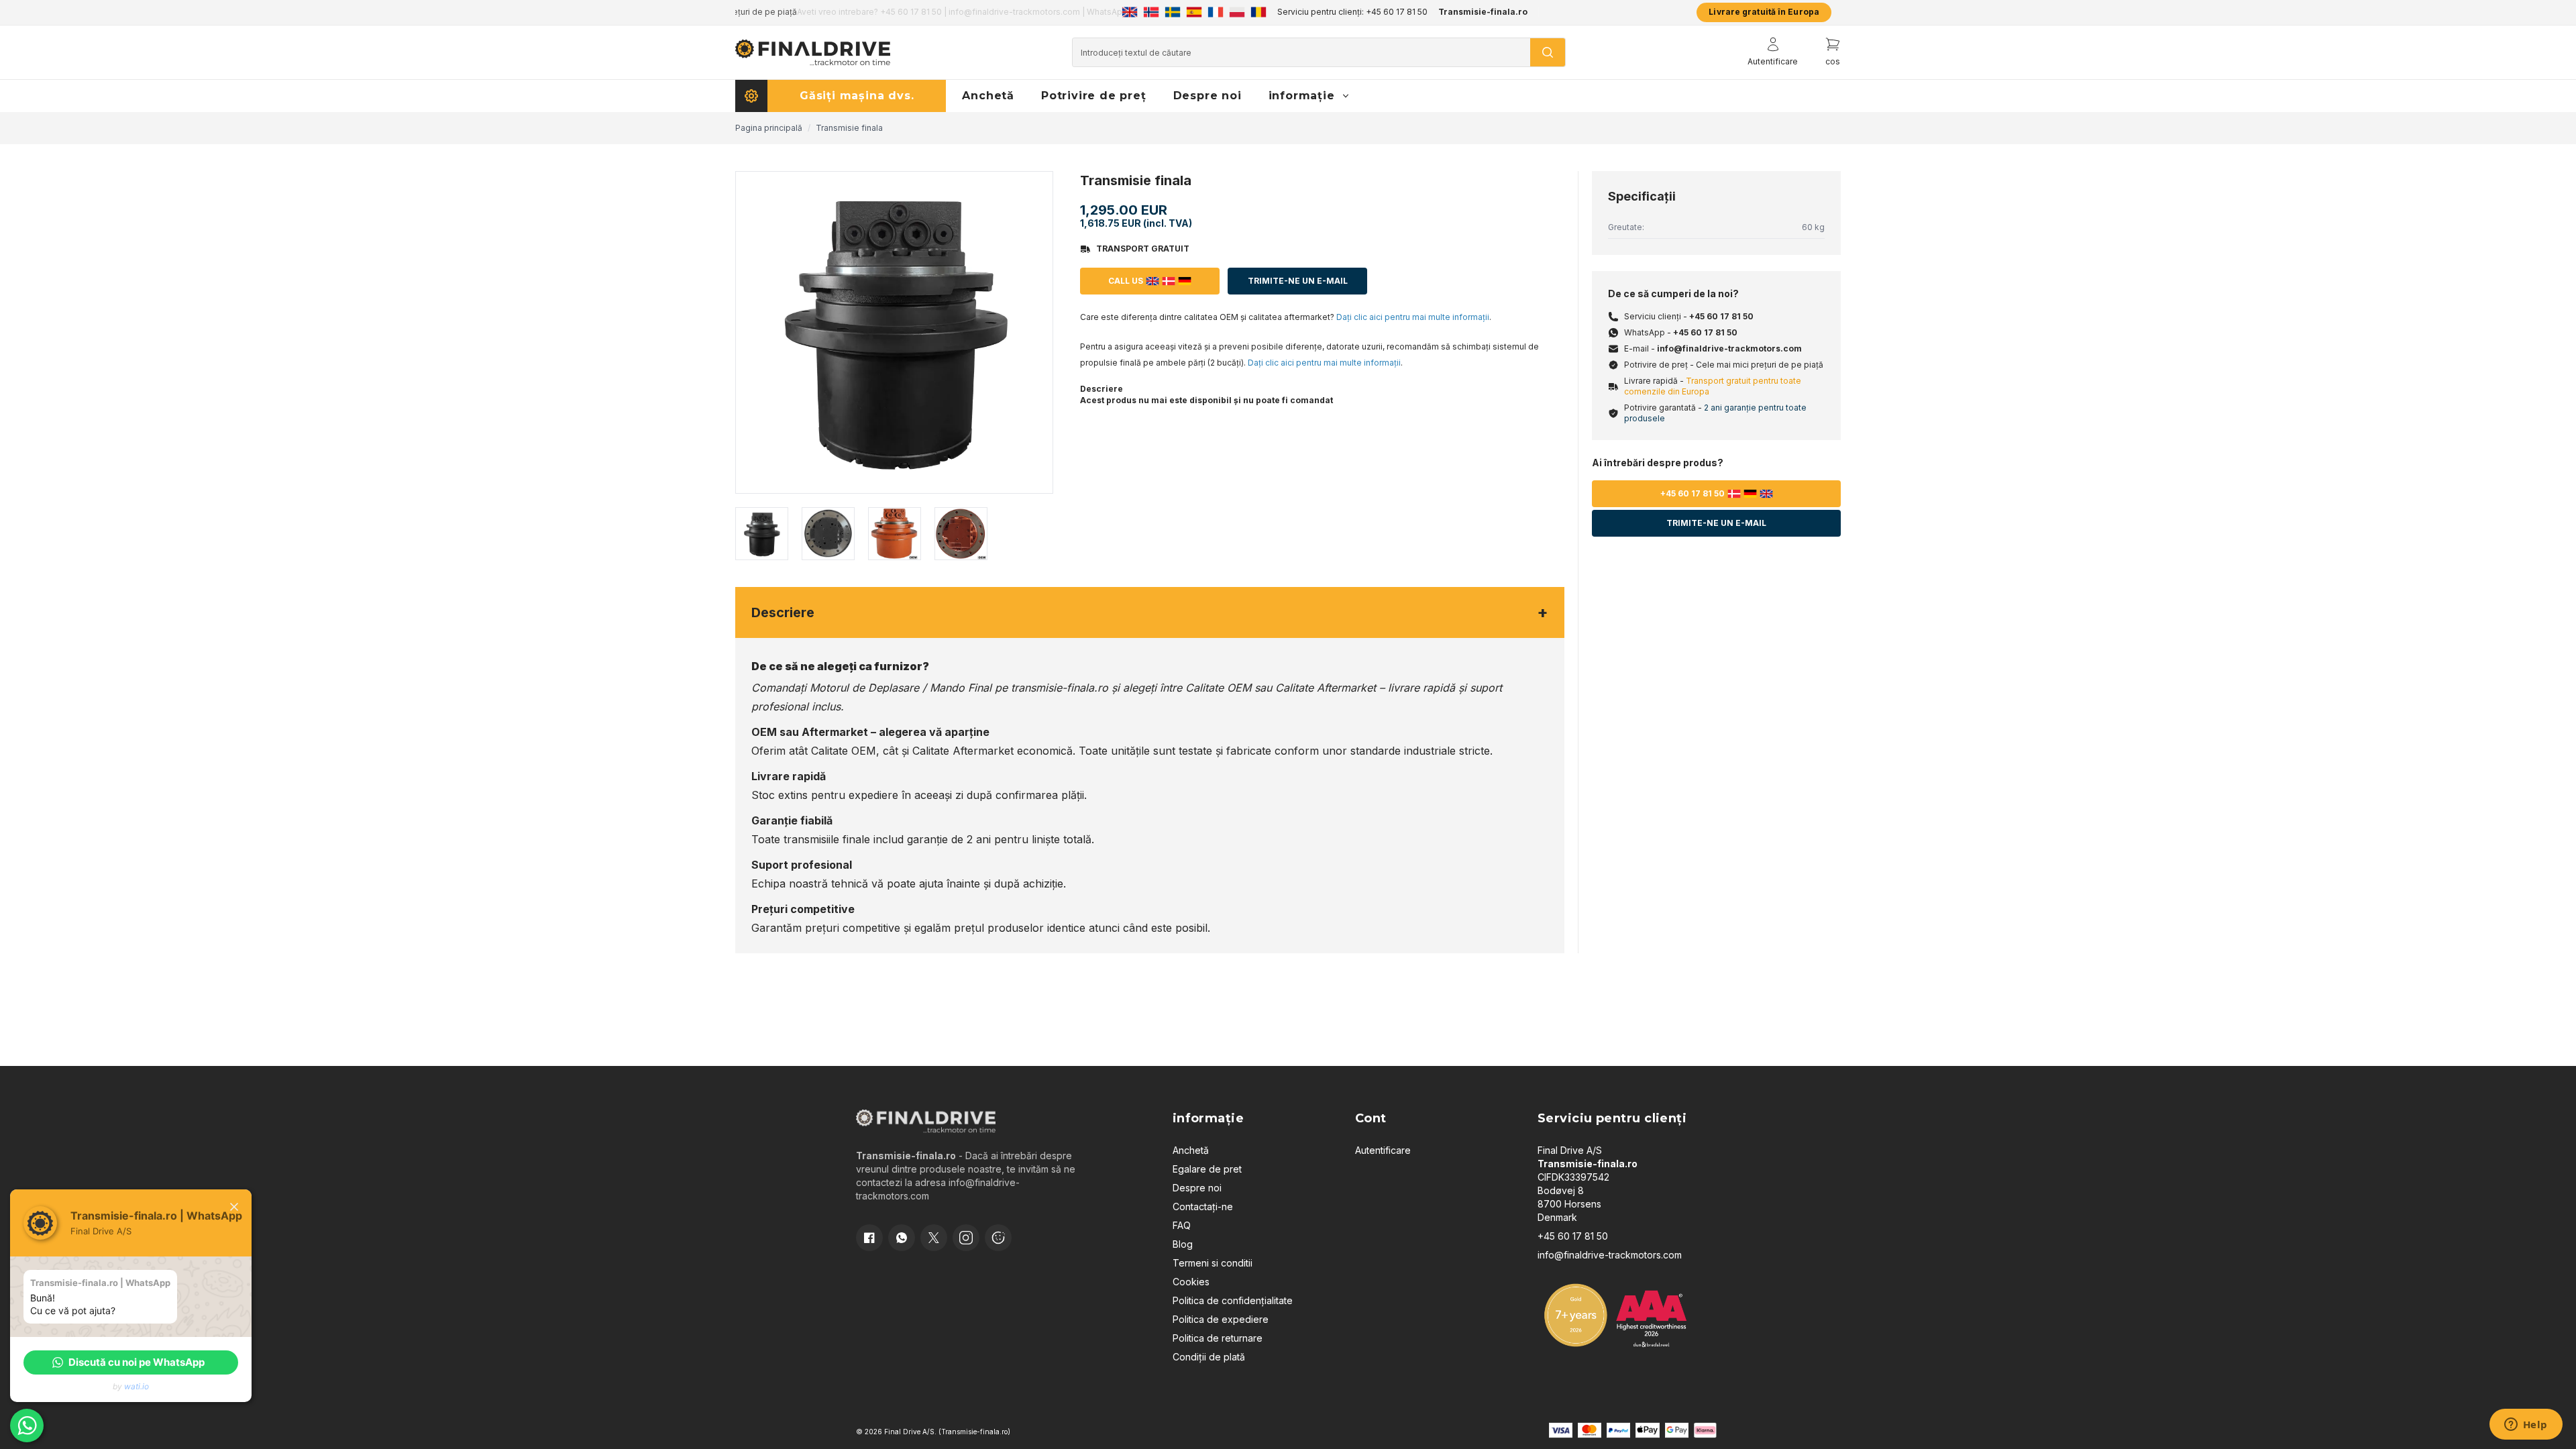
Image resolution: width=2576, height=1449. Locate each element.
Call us (1126, 281)
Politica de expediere (1221, 1319)
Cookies (1191, 1282)
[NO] (1151, 12)
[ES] (1194, 12)
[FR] (1216, 12)
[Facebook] (869, 1238)
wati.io (137, 1386)
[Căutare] (1548, 52)
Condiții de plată (1209, 1357)
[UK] (1130, 12)
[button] (131, 1362)
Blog (1183, 1244)
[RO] (1258, 12)
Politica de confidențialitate (1233, 1300)
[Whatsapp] (902, 1238)
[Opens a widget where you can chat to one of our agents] (2526, 1426)
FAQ (1182, 1225)
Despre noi (1197, 1188)
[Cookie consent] (998, 1238)
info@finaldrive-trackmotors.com (1729, 348)
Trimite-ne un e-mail (1298, 281)
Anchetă (1191, 1150)
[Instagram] (966, 1238)
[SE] (1173, 12)
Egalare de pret (1207, 1169)
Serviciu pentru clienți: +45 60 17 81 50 (1352, 12)
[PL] (1237, 12)
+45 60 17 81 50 (1721, 316)
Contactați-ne (1203, 1206)
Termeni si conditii (1213, 1263)
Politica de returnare (1218, 1338)
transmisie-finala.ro (1060, 688)
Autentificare (1383, 1150)
